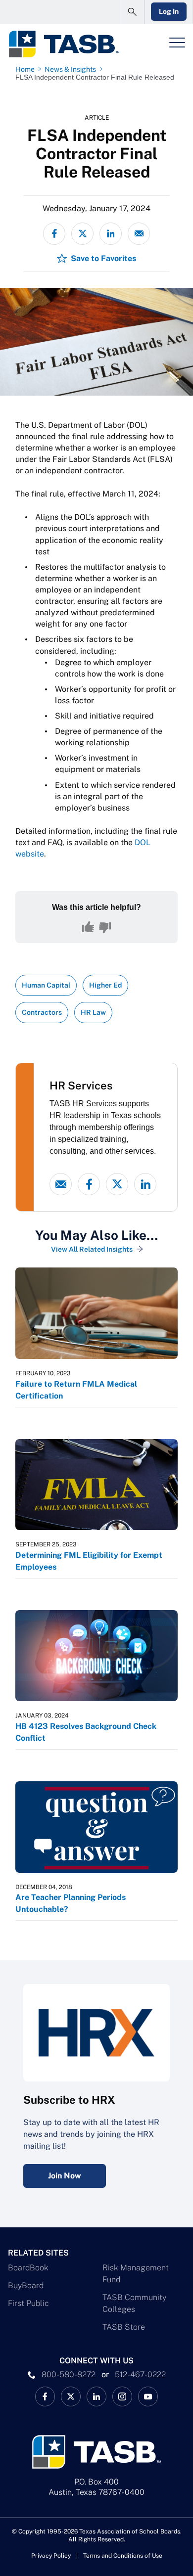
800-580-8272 (69, 2374)
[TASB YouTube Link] (148, 2396)
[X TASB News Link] (71, 2396)
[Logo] (64, 44)
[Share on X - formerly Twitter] (82, 234)
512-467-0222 (140, 2374)
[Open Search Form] (132, 12)
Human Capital (46, 985)
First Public (28, 2303)
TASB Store (124, 2327)
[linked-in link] (145, 1184)
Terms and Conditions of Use (123, 2556)
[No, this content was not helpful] (105, 927)
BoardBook (28, 2268)
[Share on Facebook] (54, 234)
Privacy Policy (51, 2556)
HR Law (93, 1012)
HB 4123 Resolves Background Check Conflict (86, 1732)
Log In (169, 11)
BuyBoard (26, 2285)
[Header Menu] (177, 43)
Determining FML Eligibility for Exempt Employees (89, 1561)
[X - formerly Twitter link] (117, 1184)
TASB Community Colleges (134, 2303)
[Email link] (61, 1184)
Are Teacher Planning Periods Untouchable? (71, 1903)
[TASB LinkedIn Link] (96, 2396)
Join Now (65, 2176)
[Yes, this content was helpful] (88, 927)
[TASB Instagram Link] (122, 2396)
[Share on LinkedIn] (111, 234)
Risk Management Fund (136, 2274)
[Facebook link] (89, 1184)
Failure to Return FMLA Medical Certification (76, 1390)
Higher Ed (105, 985)
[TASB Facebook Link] (45, 2396)
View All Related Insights (92, 1249)
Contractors (42, 1012)
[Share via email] (139, 234)
